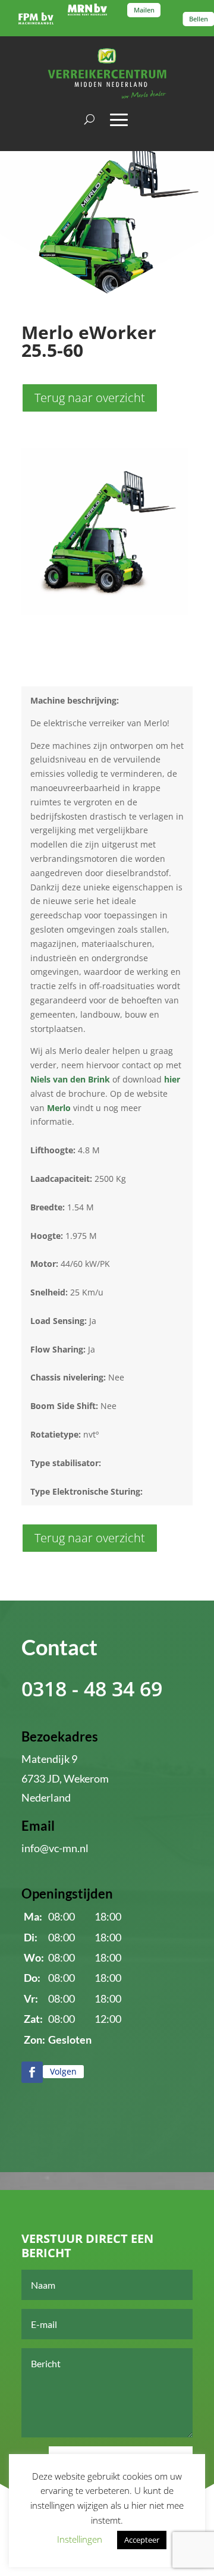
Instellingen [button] (80, 2539)
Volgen (63, 2071)
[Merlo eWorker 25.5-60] (105, 612)
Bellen (199, 18)
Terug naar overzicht (90, 398)
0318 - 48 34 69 (92, 1689)
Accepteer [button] (142, 2540)
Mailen (144, 10)
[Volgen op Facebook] (32, 2072)
